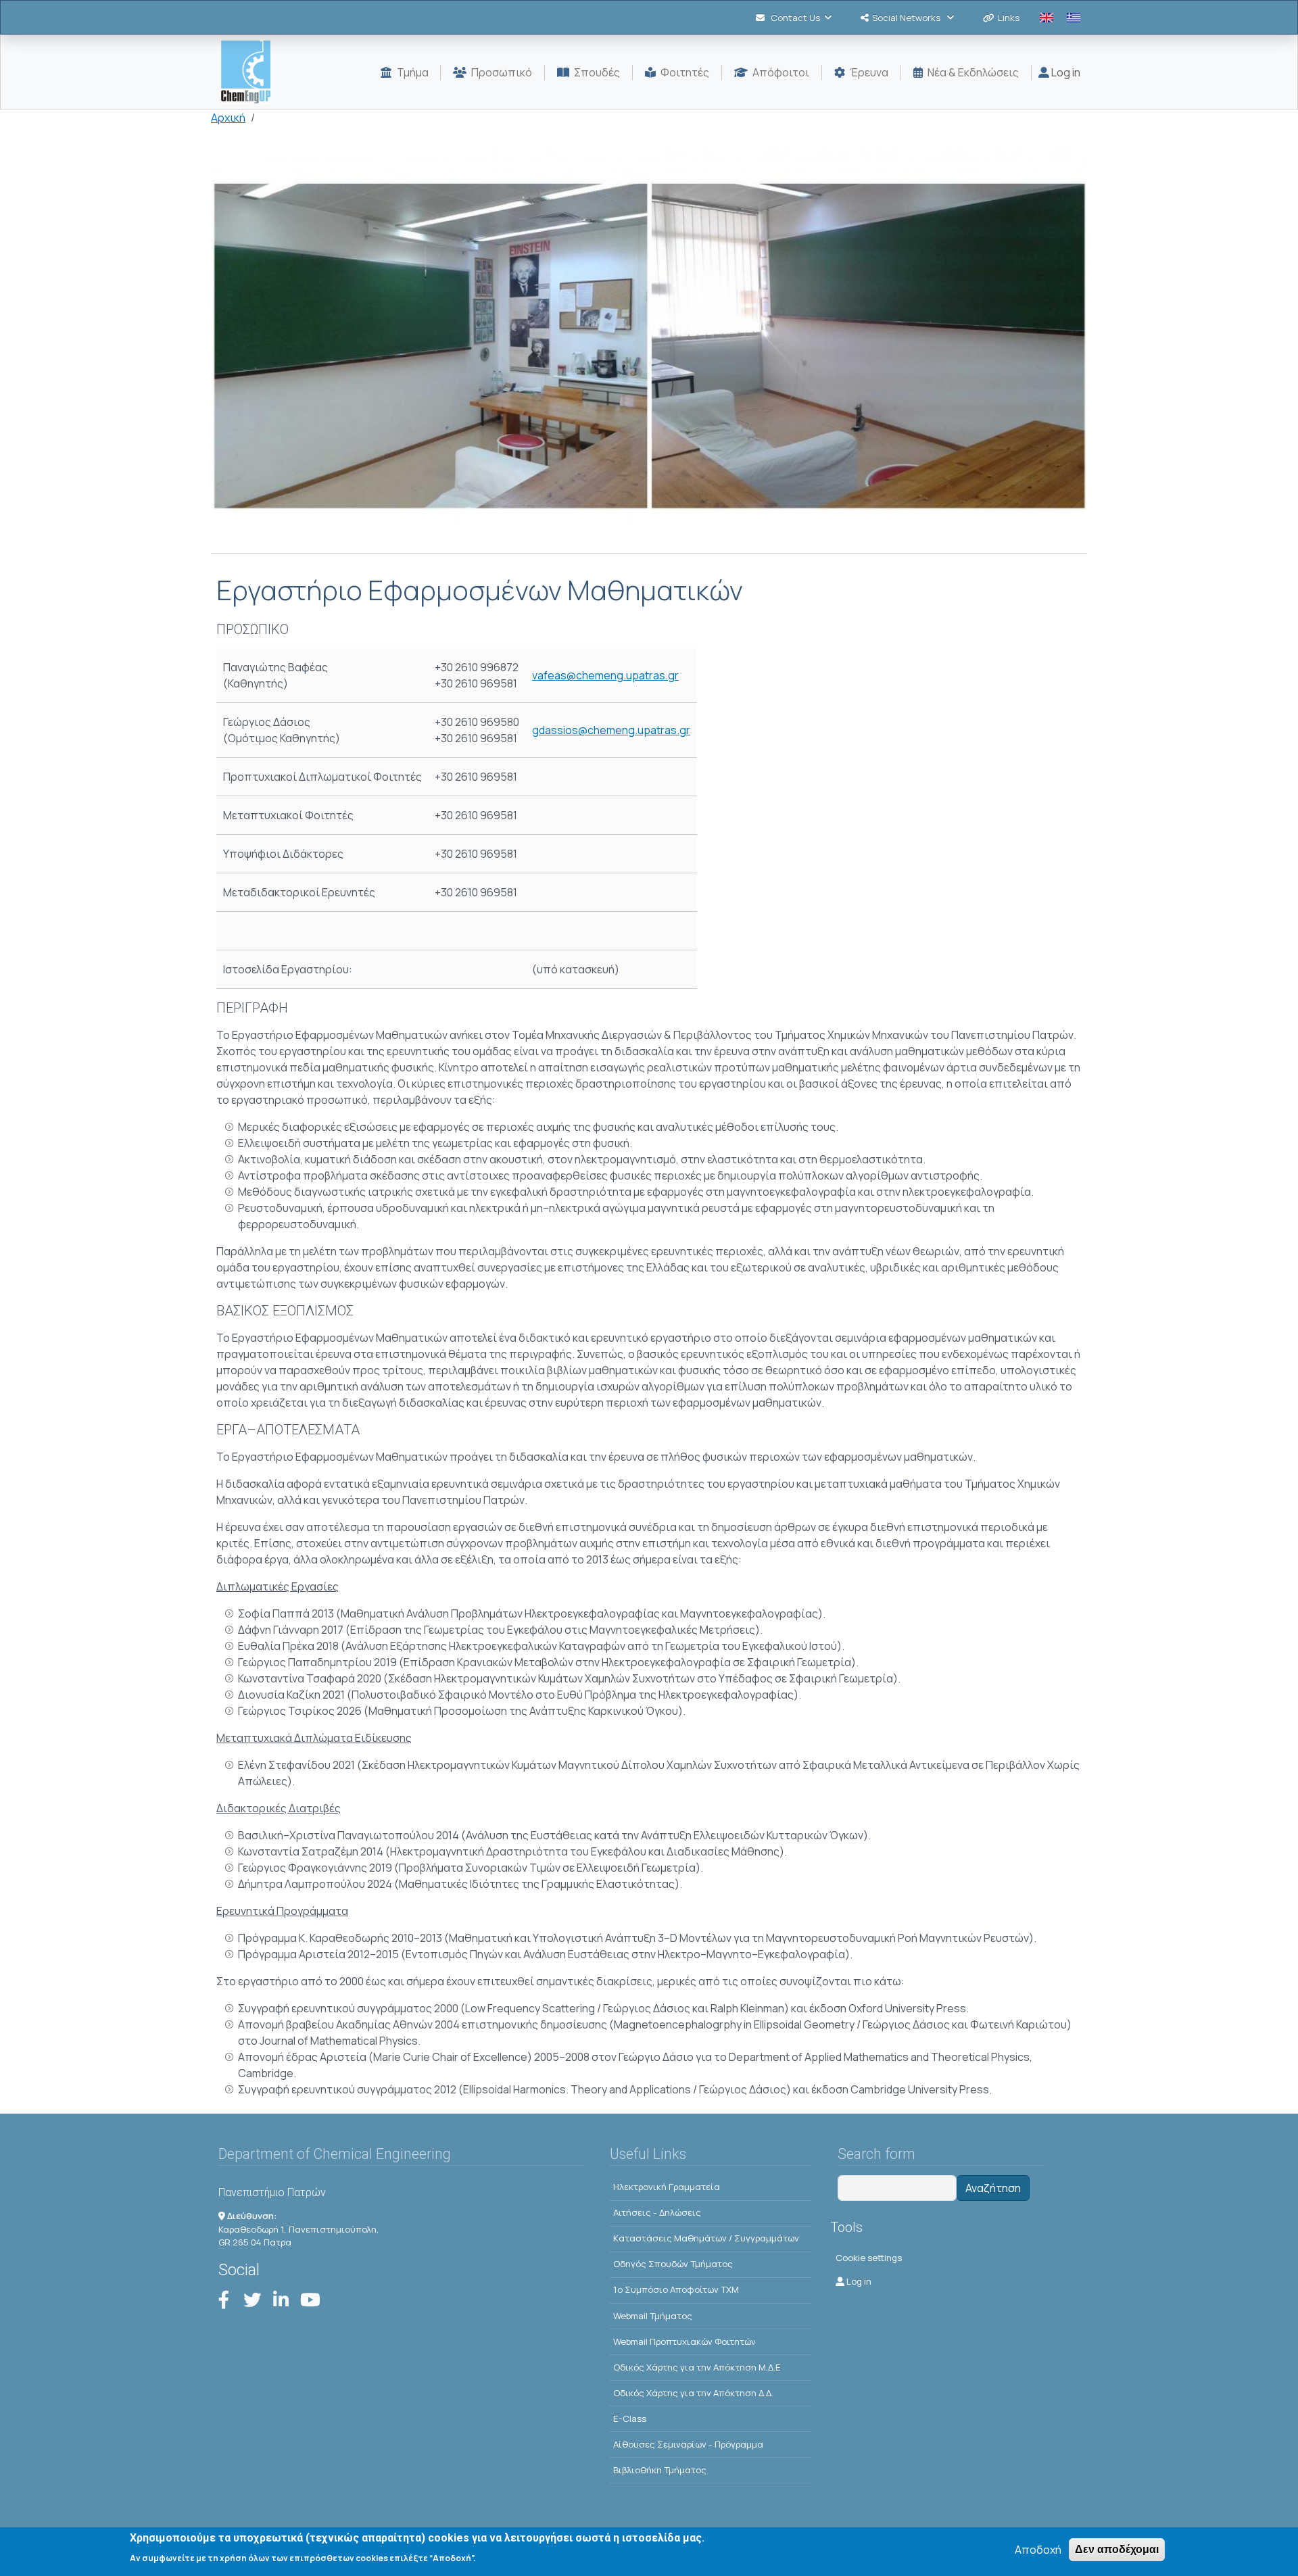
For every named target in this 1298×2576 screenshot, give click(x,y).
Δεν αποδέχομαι (1117, 2549)
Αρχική (228, 118)
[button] (649, 351)
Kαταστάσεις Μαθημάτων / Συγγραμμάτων (706, 2238)
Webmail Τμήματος (653, 2316)
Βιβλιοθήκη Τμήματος (660, 2470)
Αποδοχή (1038, 2550)
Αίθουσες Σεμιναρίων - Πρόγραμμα (688, 2444)
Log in (1065, 72)
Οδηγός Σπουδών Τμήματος (673, 2264)
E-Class (630, 2419)
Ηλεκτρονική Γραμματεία (667, 2187)
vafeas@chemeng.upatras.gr (605, 675)
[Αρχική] (251, 72)
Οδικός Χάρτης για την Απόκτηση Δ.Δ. (693, 2393)
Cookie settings (869, 2258)
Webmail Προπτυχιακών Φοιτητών (684, 2341)
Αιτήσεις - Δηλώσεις (657, 2212)
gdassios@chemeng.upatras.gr (611, 730)
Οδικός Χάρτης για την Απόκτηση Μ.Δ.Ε (697, 2367)
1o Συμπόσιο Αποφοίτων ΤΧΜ (676, 2289)
